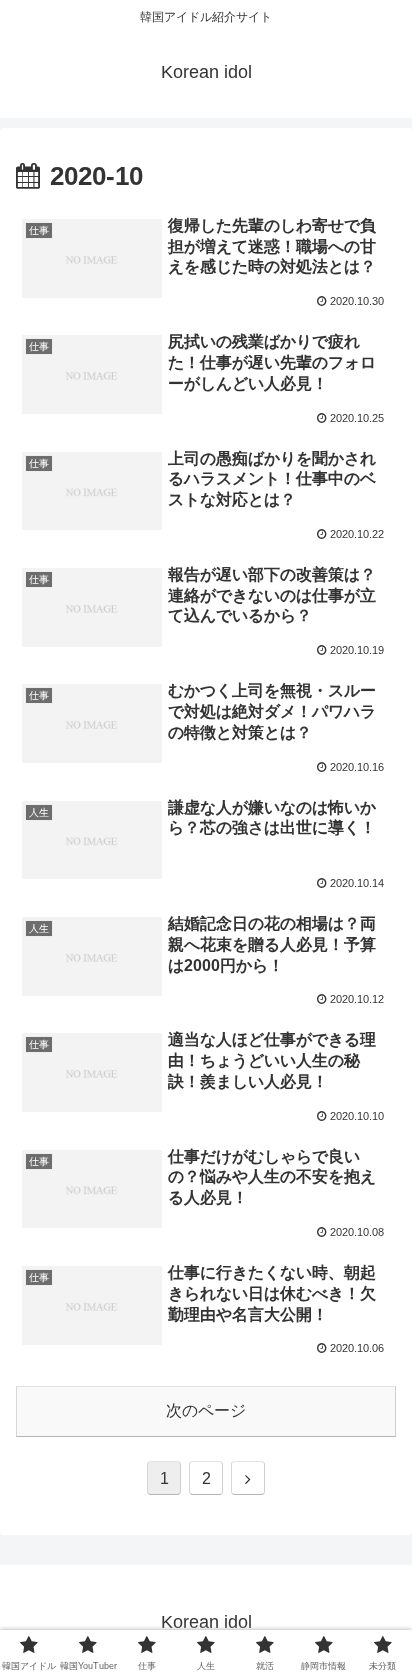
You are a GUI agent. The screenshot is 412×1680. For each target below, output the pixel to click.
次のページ (206, 1410)
